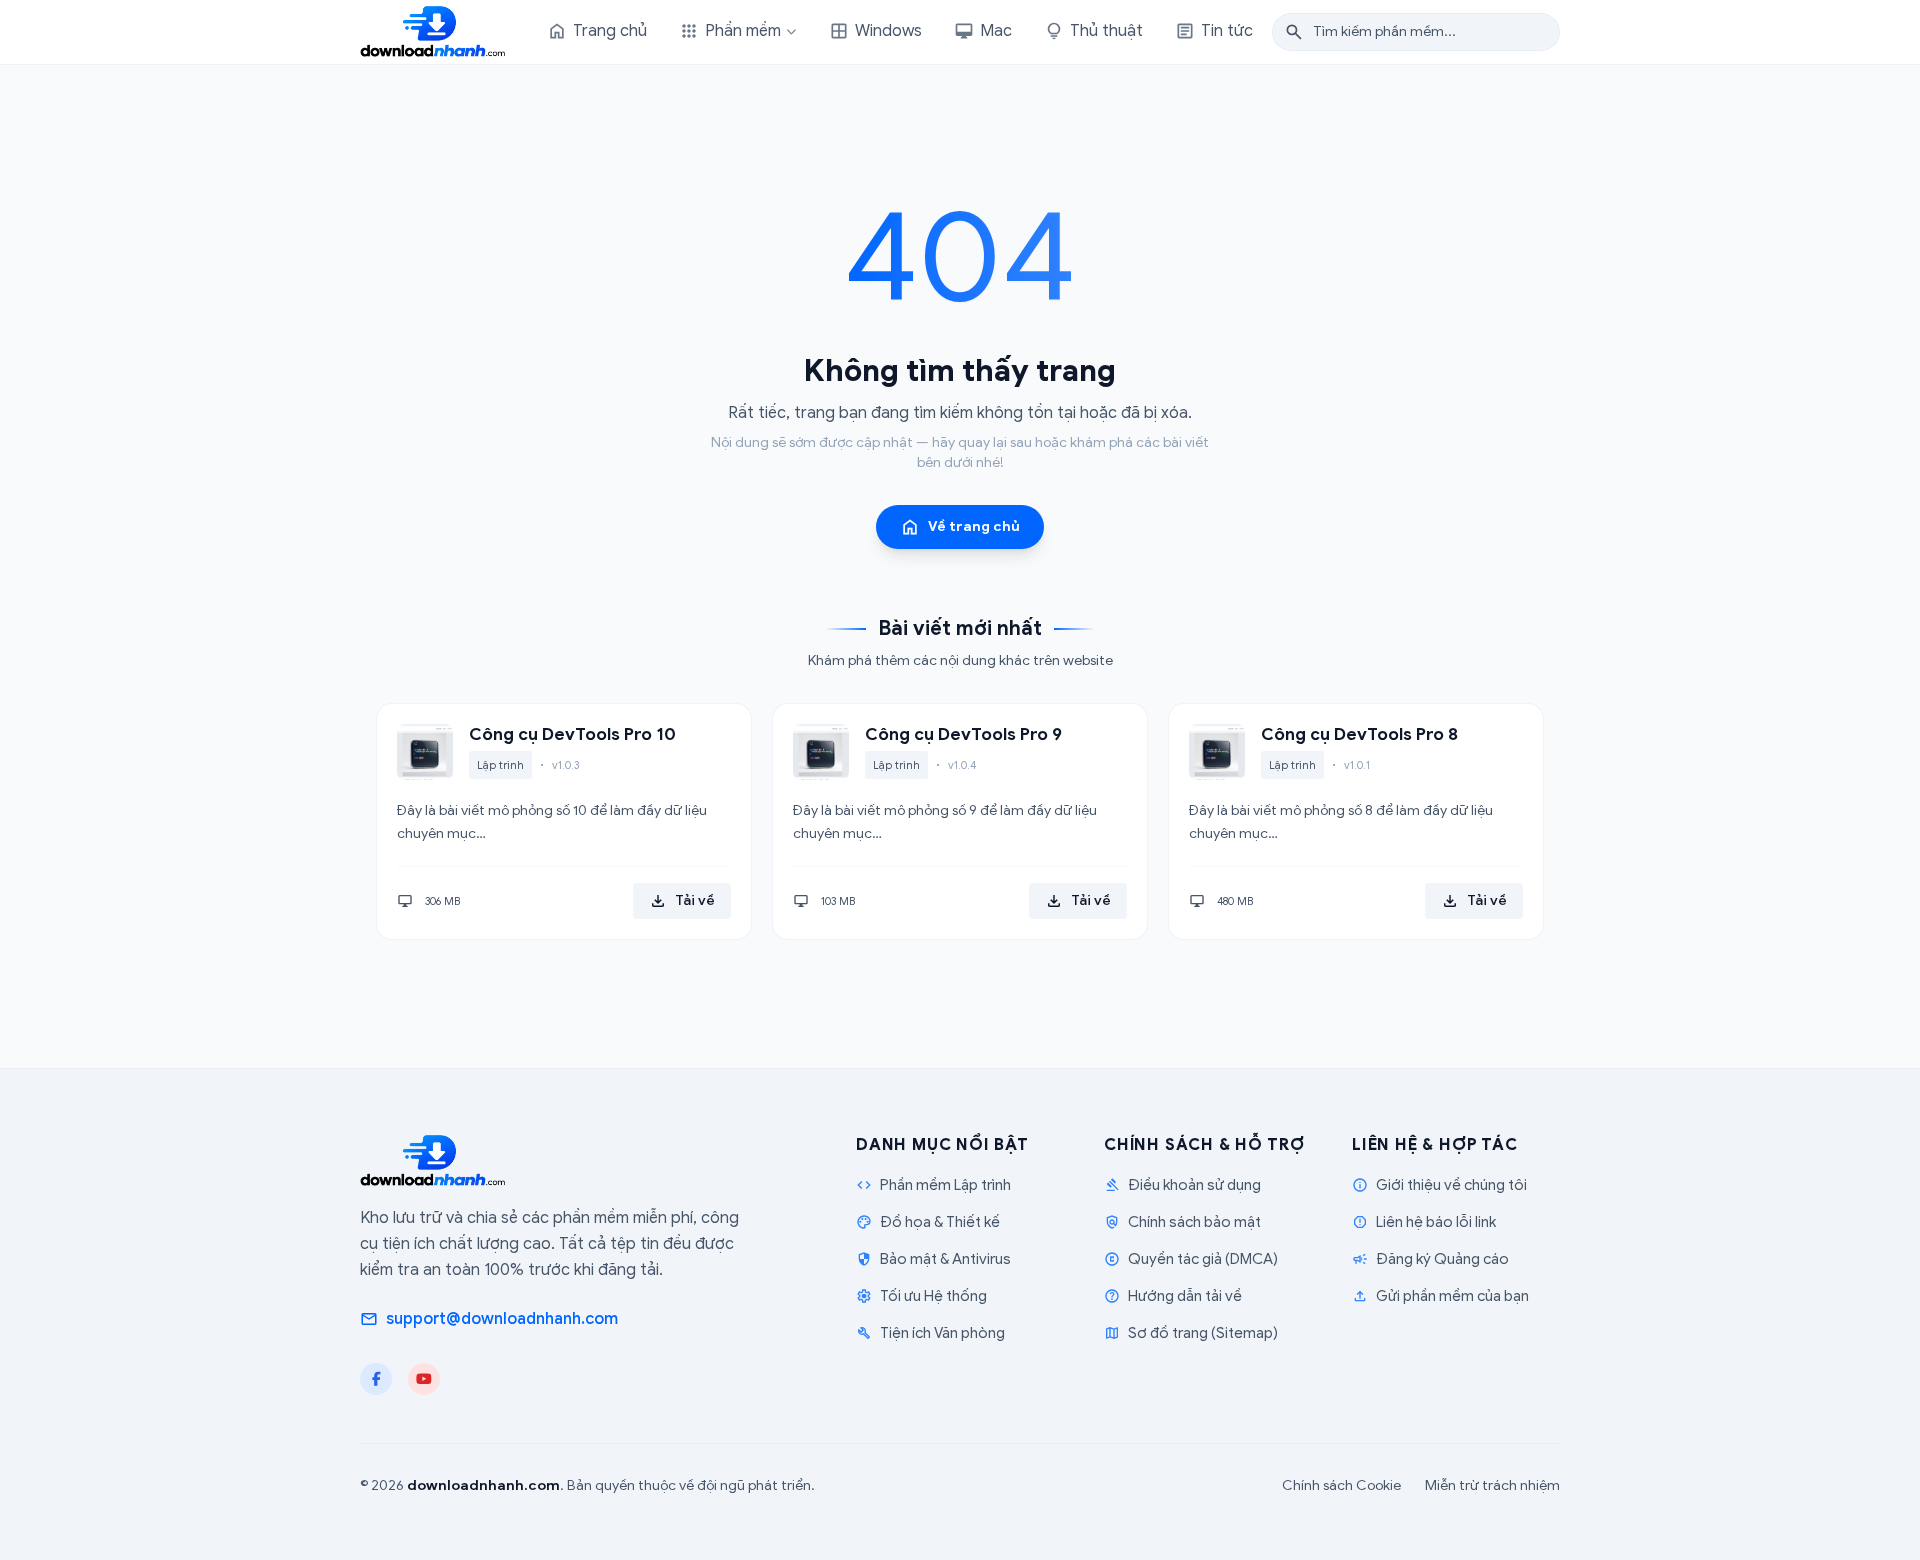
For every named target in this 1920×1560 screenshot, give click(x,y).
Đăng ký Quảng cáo (1430, 1259)
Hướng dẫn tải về (1173, 1296)
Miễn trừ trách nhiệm (1492, 1485)
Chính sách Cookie (1341, 1485)
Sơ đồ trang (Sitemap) (1191, 1333)
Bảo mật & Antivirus (933, 1259)
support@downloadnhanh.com (489, 1319)
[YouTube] (424, 1379)
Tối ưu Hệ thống (921, 1296)
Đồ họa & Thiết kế (928, 1222)
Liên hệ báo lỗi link (1424, 1222)
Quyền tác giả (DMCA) (1191, 1259)
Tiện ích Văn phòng (930, 1333)
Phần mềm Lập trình (933, 1185)
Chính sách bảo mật (1182, 1222)
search (1294, 32)
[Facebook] (376, 1379)
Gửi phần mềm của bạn (1440, 1296)
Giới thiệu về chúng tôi (1439, 1185)
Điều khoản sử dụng (1182, 1185)
